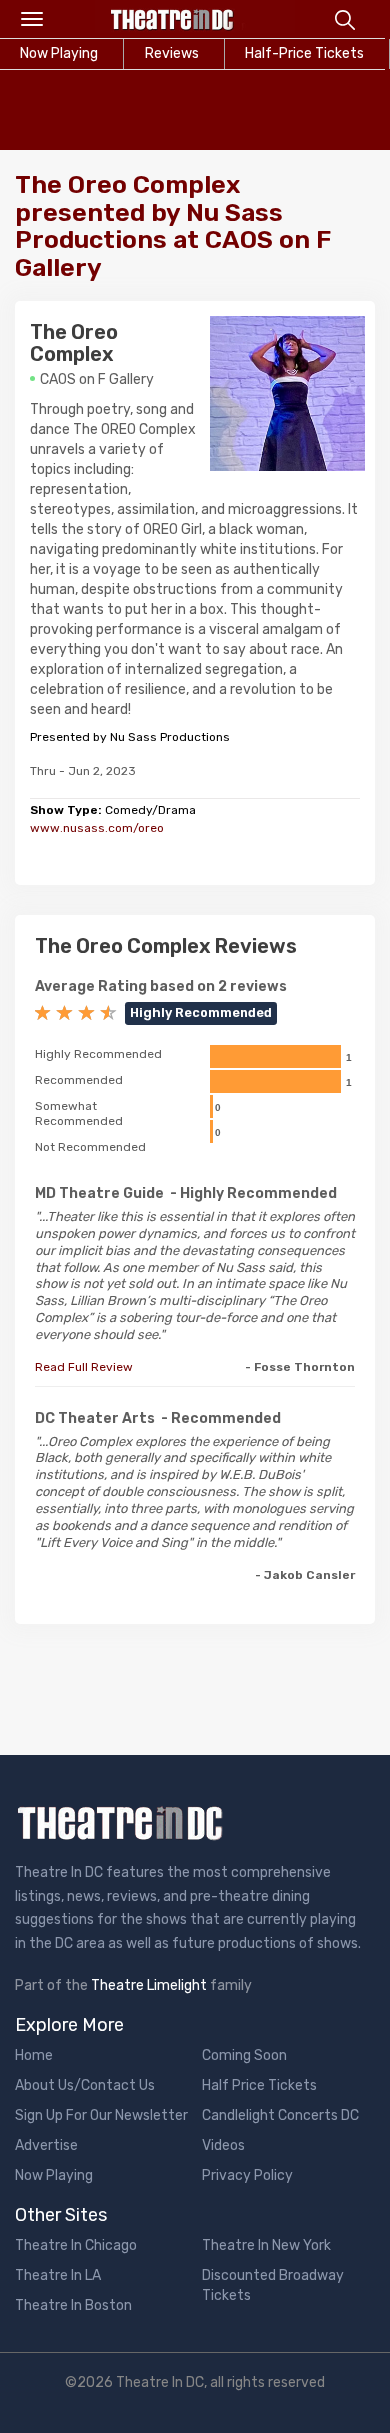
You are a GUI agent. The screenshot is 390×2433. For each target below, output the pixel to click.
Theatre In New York (266, 2245)
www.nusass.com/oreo (97, 828)
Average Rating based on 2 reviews (161, 986)
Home (34, 2055)
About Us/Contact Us (85, 2085)
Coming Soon (244, 2055)
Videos (223, 2145)
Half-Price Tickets (304, 53)
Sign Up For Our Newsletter (101, 2115)
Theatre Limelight (149, 1985)
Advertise (46, 2145)
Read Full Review (84, 1367)
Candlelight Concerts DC (280, 2115)
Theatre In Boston (73, 2305)
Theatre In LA (58, 2275)
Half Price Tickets (259, 2085)
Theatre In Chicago (76, 2245)
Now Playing (54, 2175)
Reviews (172, 53)
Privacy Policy (247, 2175)
